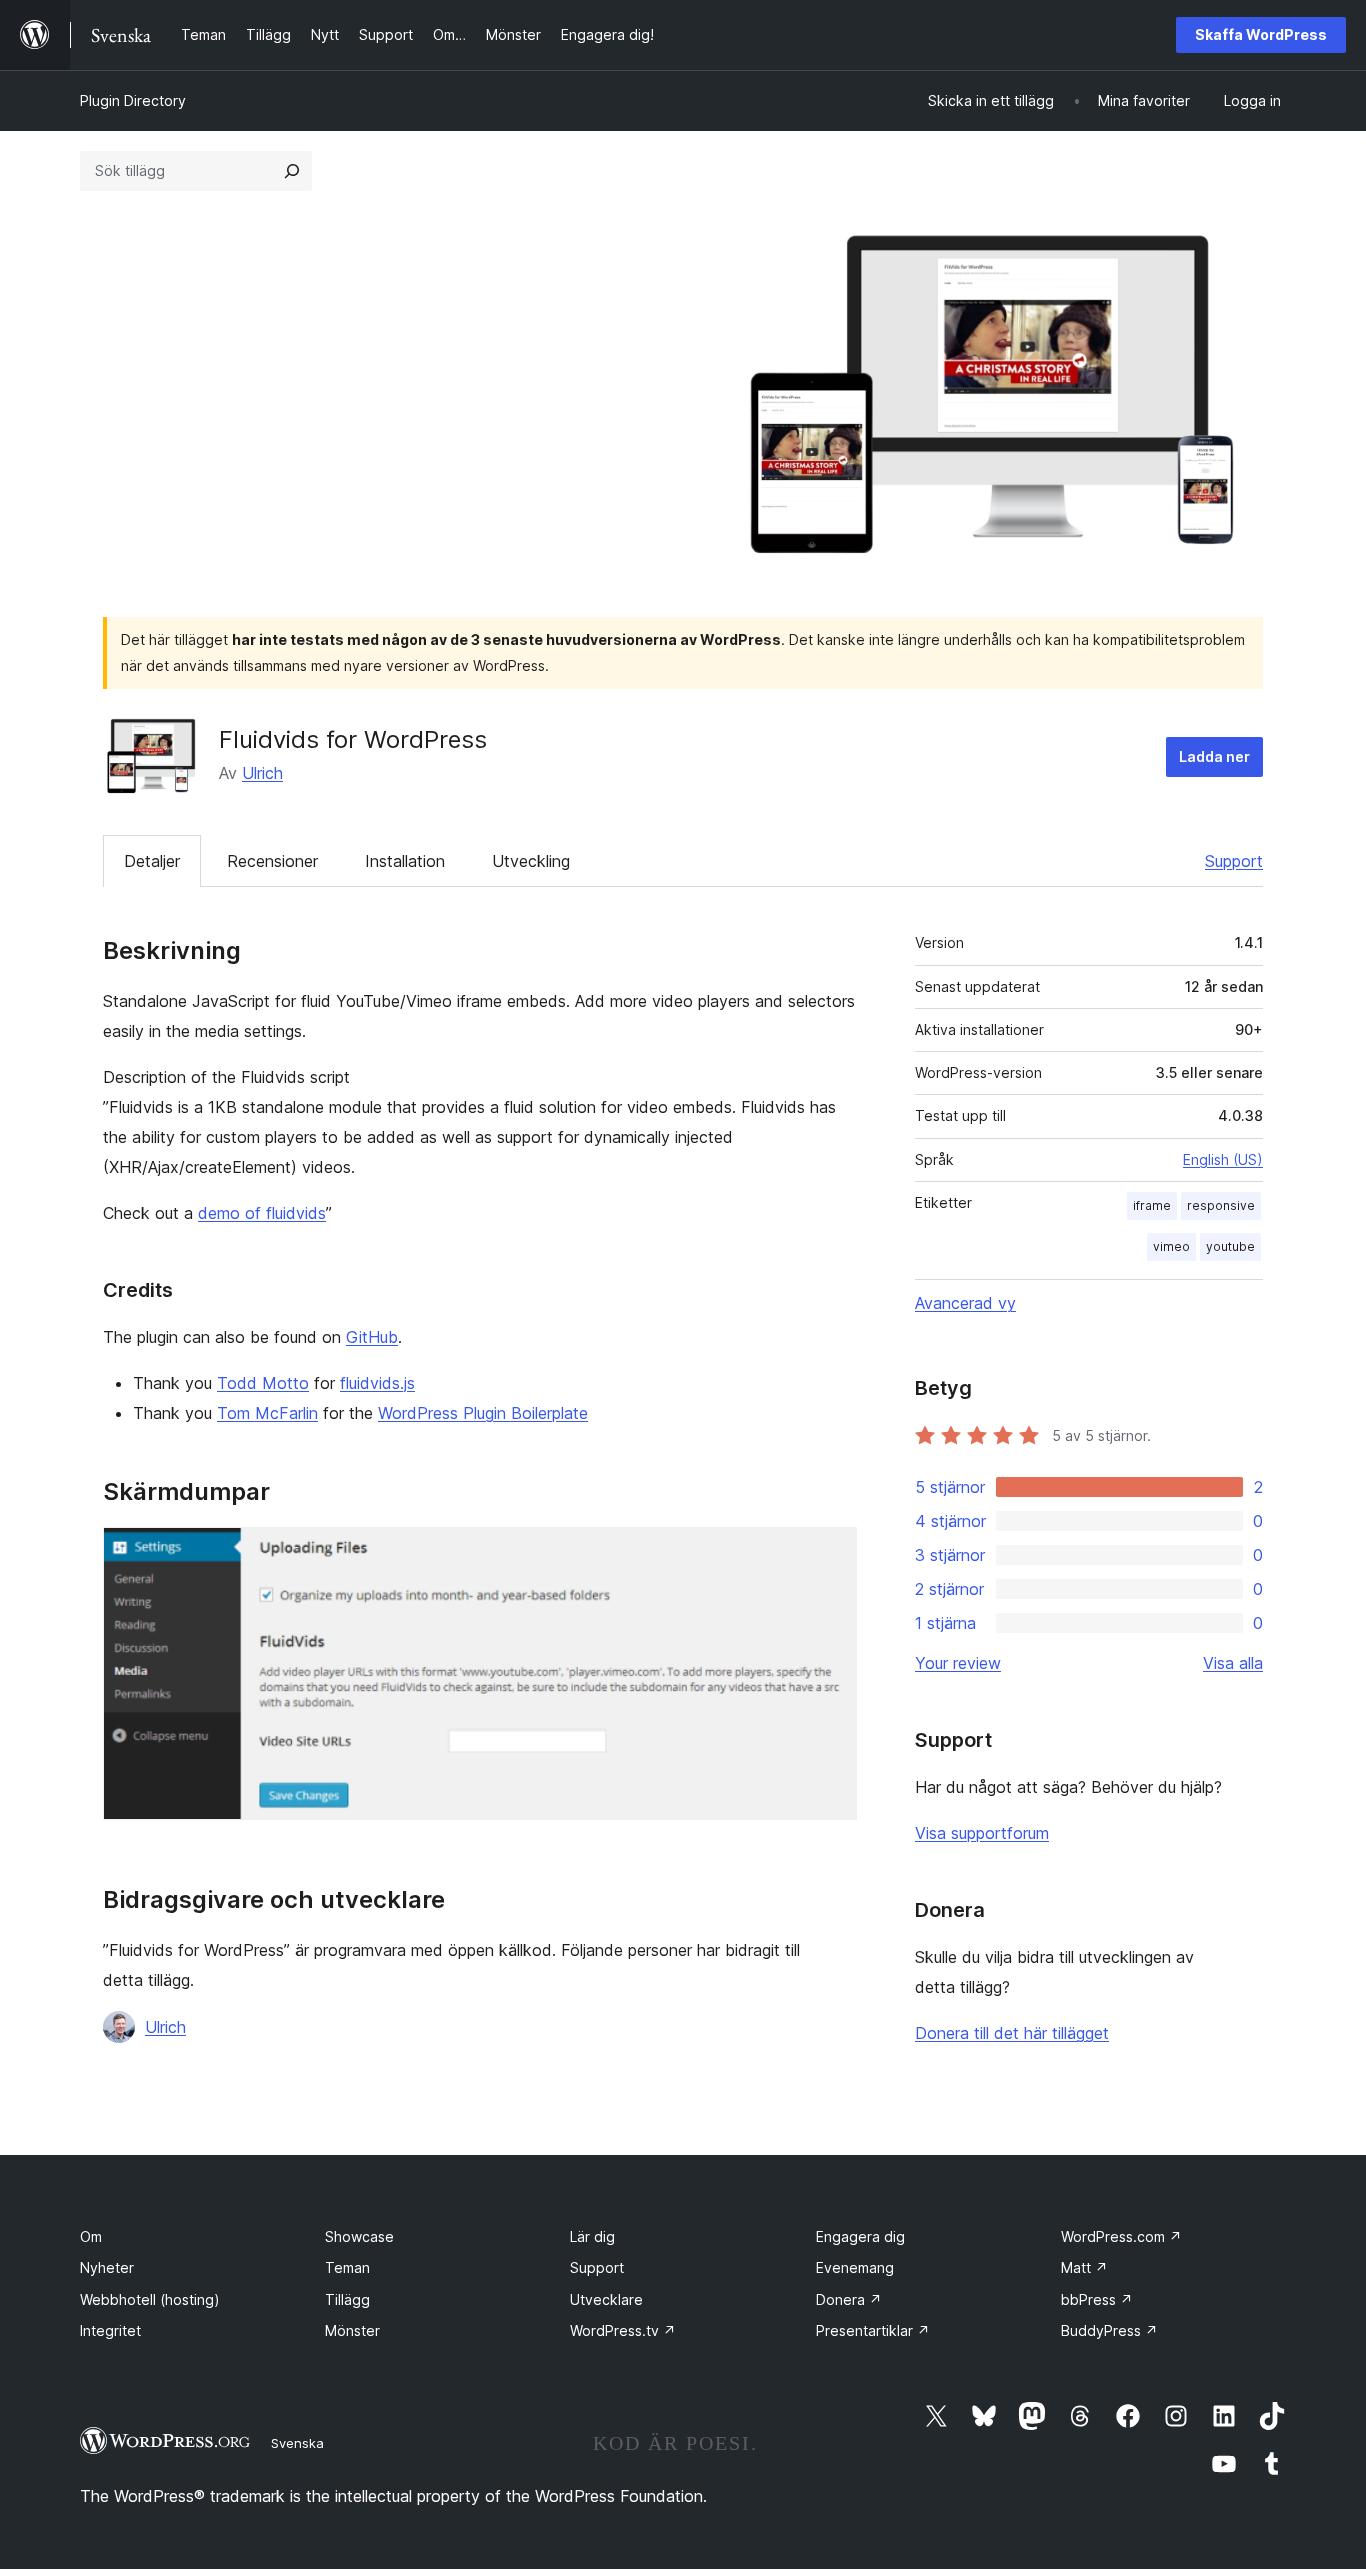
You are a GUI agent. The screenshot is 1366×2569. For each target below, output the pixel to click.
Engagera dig (860, 2236)
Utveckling (531, 861)
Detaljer (152, 861)
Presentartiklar (873, 2330)
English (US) (1223, 1159)
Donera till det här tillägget (1012, 2033)
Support (1234, 861)
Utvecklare (606, 2299)
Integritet (110, 2330)
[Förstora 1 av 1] (830, 1554)
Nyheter (107, 2267)
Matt (1084, 2267)
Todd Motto (263, 1383)
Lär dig (592, 2236)
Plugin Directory (133, 100)
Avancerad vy (965, 1303)
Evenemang (855, 2267)
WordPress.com (1121, 2236)
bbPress (1097, 2299)
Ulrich (262, 773)
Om (91, 2236)
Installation (405, 861)
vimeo (1171, 1246)
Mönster (352, 2330)
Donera (849, 2299)
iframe (1152, 1205)
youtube (1230, 1246)
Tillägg (347, 2299)
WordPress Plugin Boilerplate (483, 1413)
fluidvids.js (377, 1383)
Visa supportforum (982, 1833)
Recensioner (272, 861)
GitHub (372, 1337)
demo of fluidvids (262, 1213)
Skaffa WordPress (1261, 34)
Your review (958, 1663)
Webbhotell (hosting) (150, 2299)
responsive (1221, 1205)
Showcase (359, 2236)
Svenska (297, 2443)
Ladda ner (1214, 756)
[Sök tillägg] (292, 171)
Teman (347, 2267)
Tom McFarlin (267, 1413)
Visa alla (1233, 1663)
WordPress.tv (623, 2330)
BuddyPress (1109, 2330)
